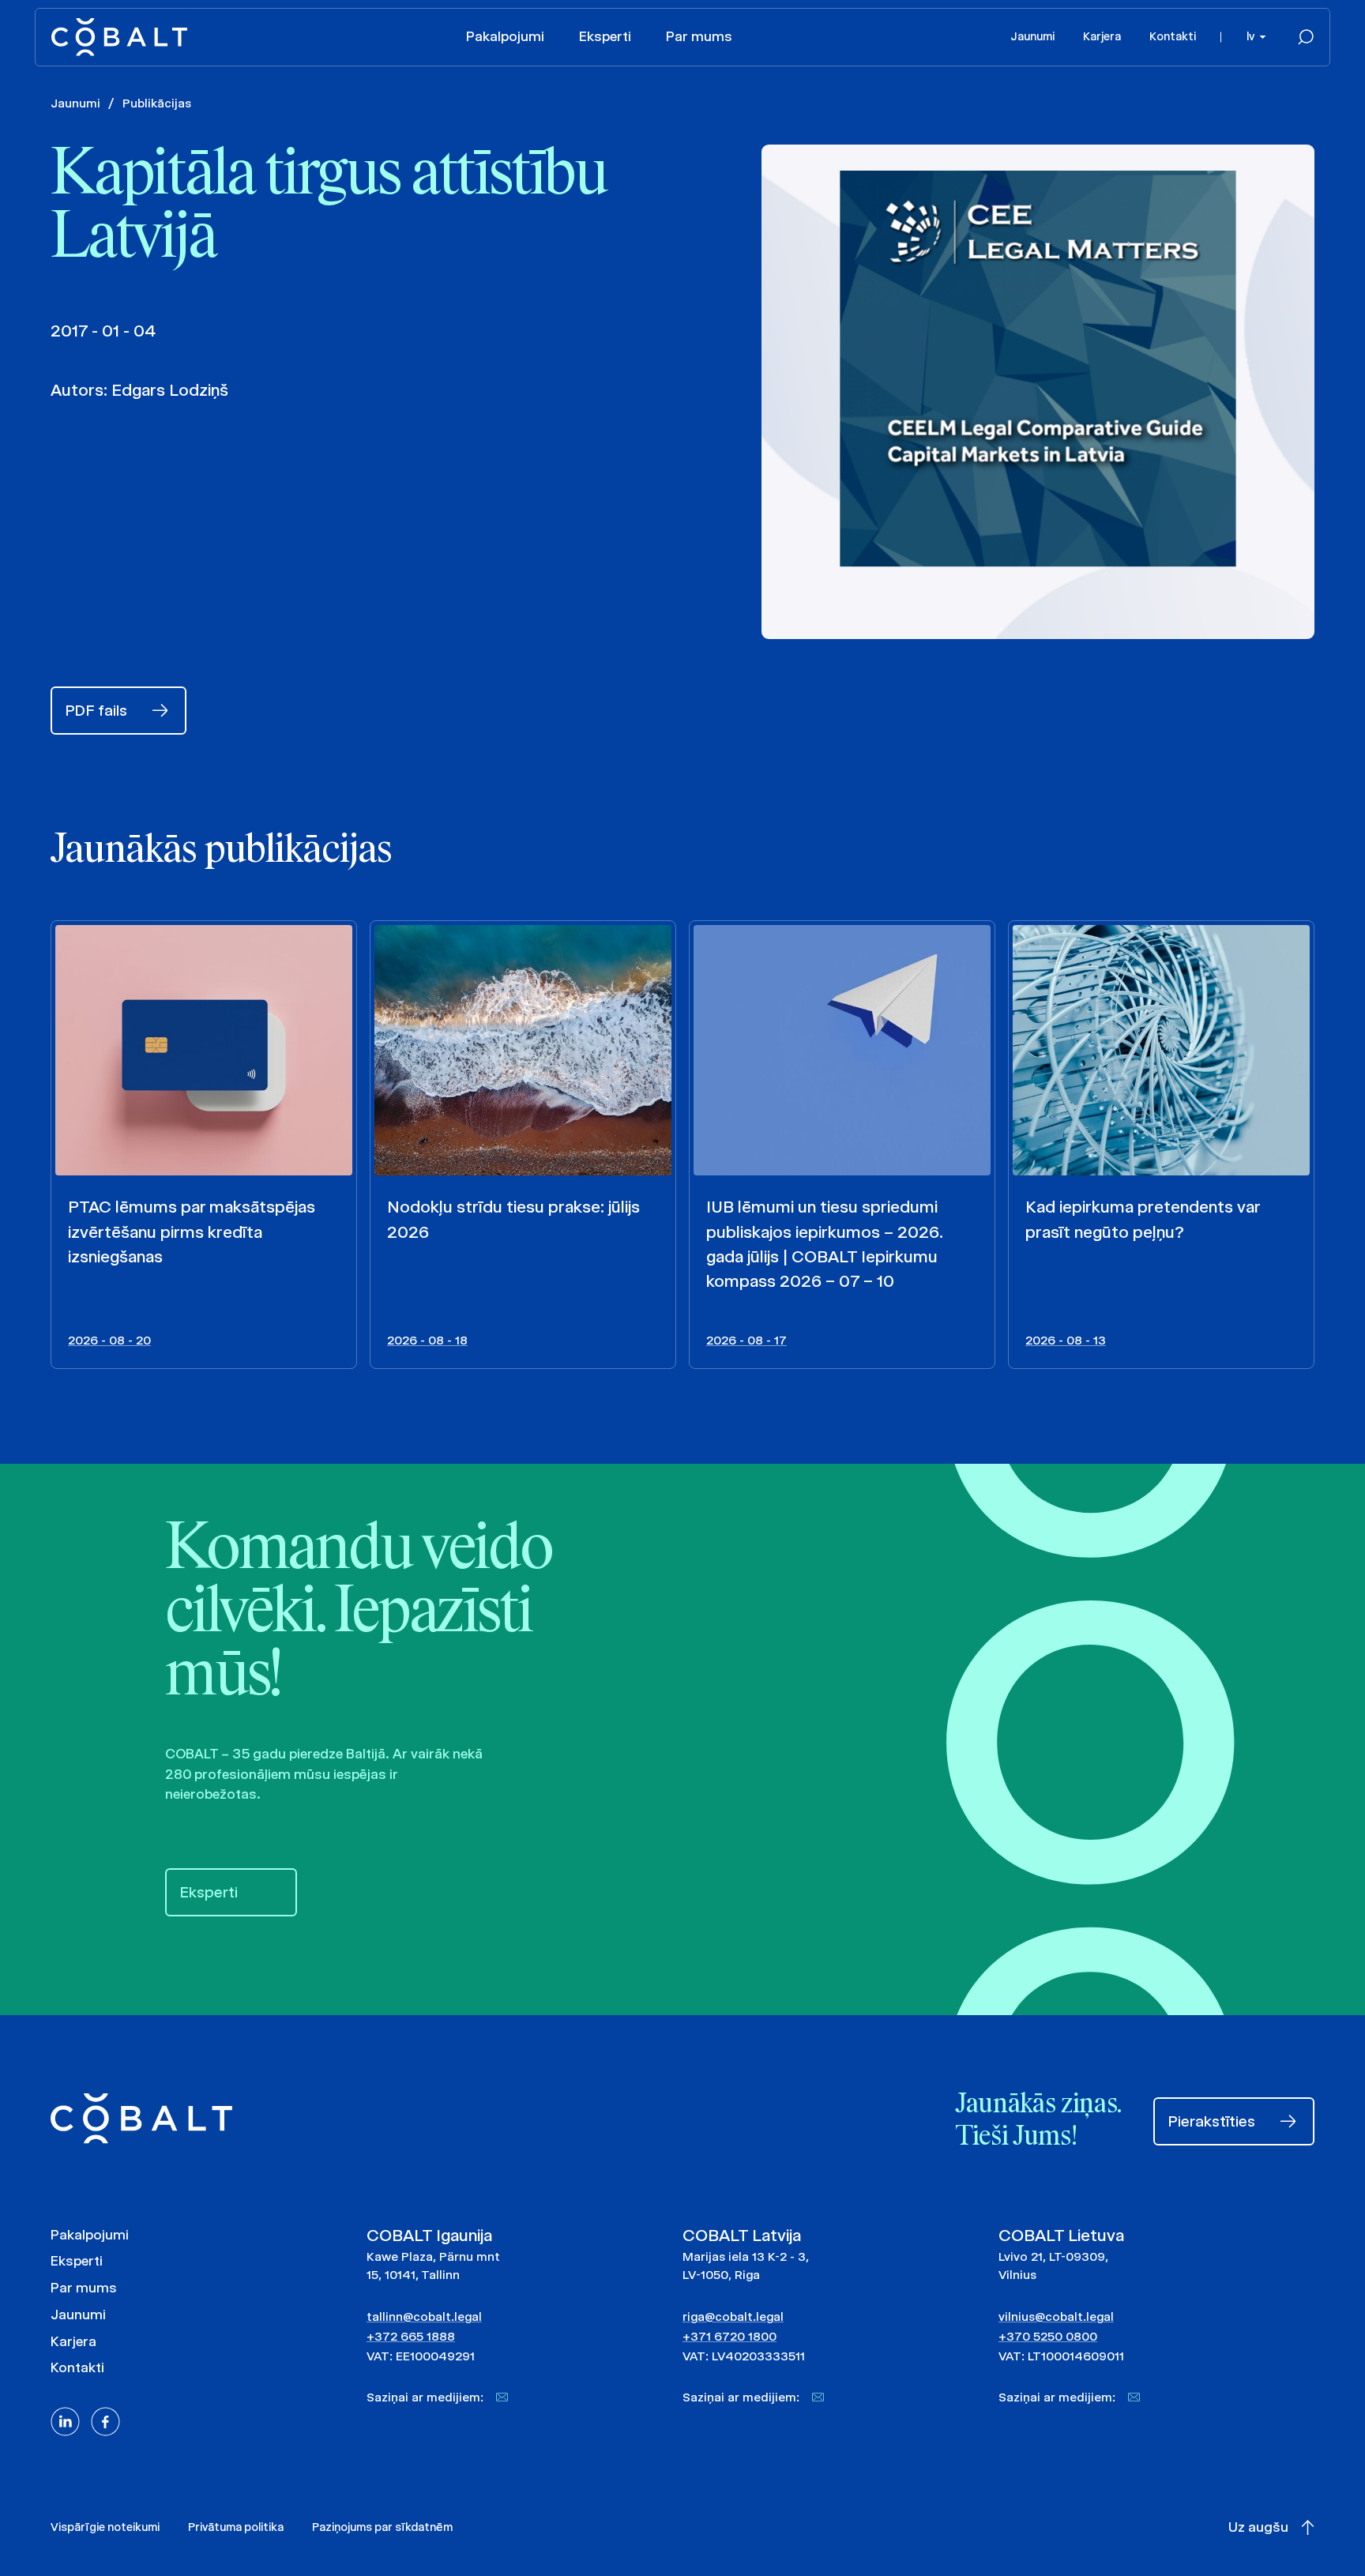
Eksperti (605, 36)
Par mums (699, 36)
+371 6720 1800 (730, 2336)
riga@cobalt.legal (733, 2317)
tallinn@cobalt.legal (424, 2317)
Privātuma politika (236, 2527)
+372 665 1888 (411, 2336)
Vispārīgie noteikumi (105, 2527)
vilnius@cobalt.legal (1056, 2317)
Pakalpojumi (505, 36)
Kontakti (1173, 36)
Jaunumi (1032, 36)
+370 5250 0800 (1048, 2336)
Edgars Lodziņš (170, 390)
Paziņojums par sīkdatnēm (382, 2527)
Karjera (1102, 36)
